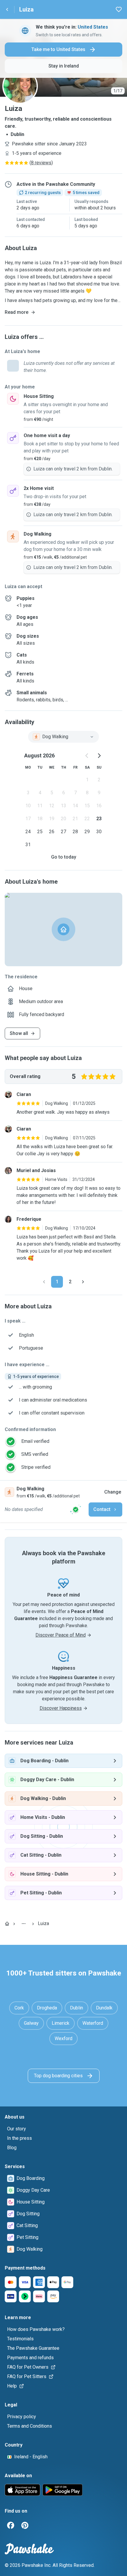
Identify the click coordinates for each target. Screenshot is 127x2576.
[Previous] (44, 1282)
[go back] (7, 9)
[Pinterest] (25, 2525)
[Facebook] (11, 2525)
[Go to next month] (99, 756)
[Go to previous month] (87, 756)
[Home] (7, 1924)
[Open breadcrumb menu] (24, 1924)
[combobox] (63, 737)
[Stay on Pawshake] (76, 1509)
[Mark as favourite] (119, 9)
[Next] (83, 1282)
